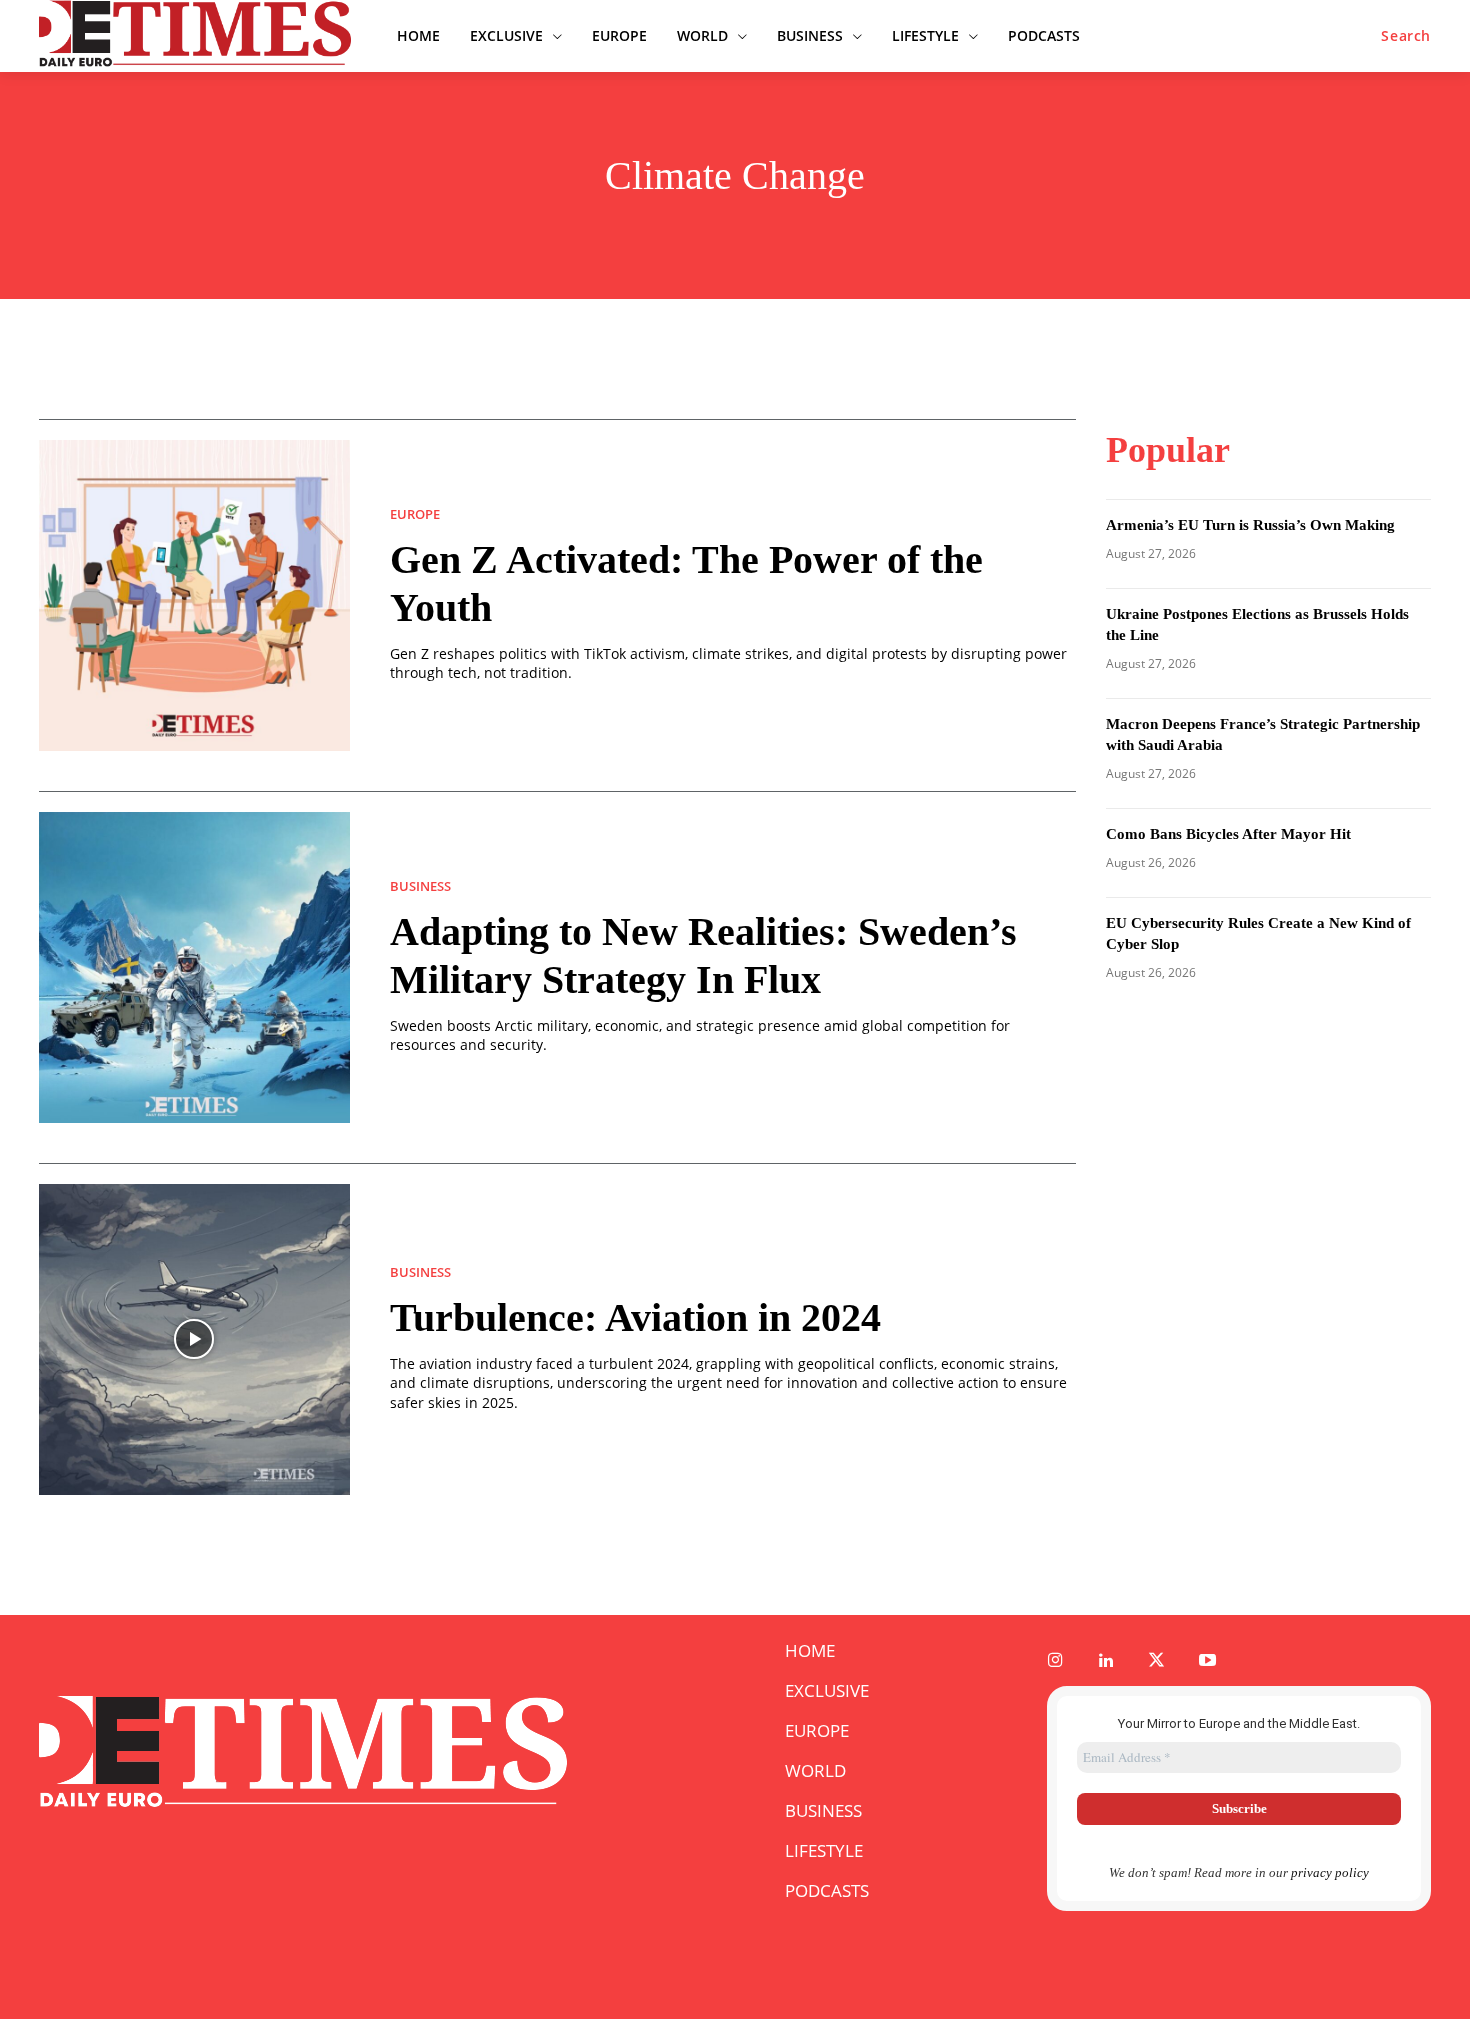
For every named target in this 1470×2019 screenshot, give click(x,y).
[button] (1406, 36)
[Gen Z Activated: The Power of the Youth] (194, 595)
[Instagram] (1055, 1661)
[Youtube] (1207, 1661)
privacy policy (1330, 1872)
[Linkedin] (1106, 1661)
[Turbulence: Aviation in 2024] (194, 1339)
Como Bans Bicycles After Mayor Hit (1228, 834)
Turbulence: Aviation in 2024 (635, 1317)
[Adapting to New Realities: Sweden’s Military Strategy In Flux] (194, 967)
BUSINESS (420, 886)
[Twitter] (1157, 1661)
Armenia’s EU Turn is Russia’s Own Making (1250, 525)
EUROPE (415, 514)
